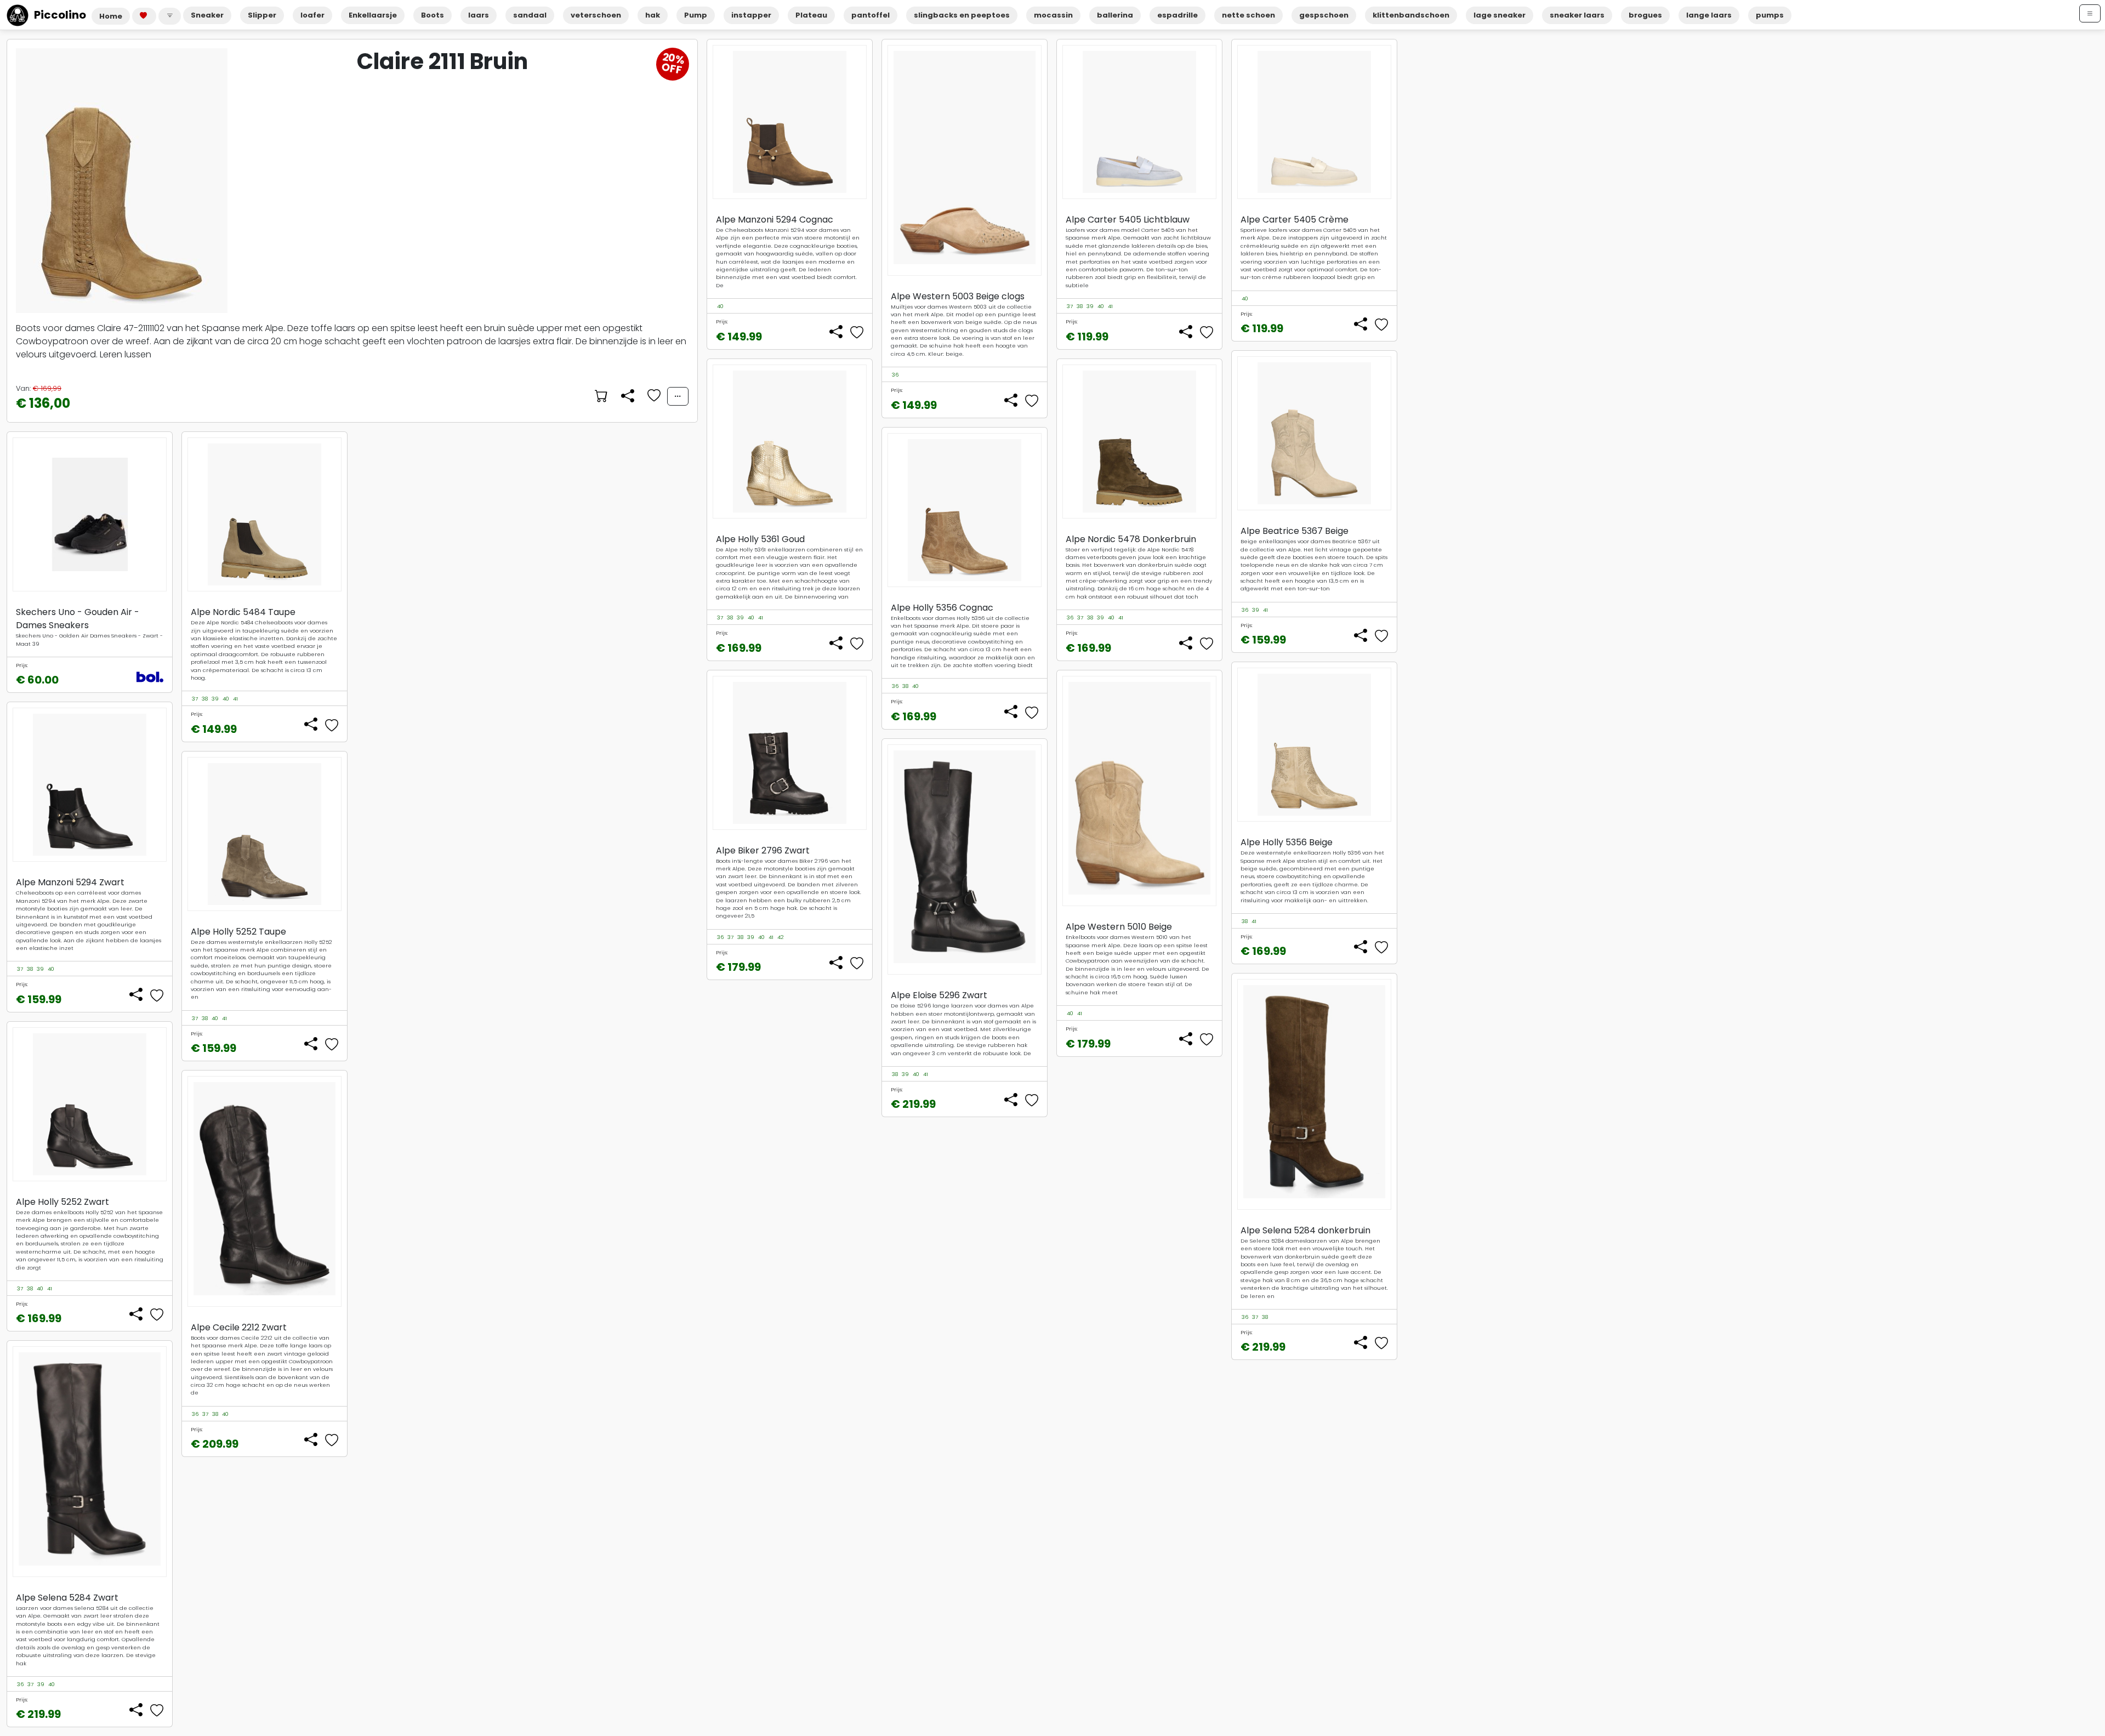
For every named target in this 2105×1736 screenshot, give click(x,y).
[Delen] (627, 396)
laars (479, 15)
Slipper (262, 15)
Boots (433, 15)
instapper (751, 15)
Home (111, 16)
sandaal (530, 15)
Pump (696, 15)
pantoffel (871, 15)
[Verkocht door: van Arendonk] (600, 396)
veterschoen (596, 15)
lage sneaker (1500, 15)
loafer (312, 15)
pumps (1770, 15)
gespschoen (1324, 15)
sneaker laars (1577, 15)
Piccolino (60, 15)
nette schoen (1248, 15)
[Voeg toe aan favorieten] (653, 396)
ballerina (1115, 15)
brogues (1645, 15)
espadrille (1177, 15)
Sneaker (207, 15)
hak (653, 15)
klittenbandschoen (1411, 15)
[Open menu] (2090, 13)
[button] (170, 16)
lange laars (1709, 15)
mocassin (1053, 15)
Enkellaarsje (373, 15)
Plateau (811, 15)
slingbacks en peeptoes (962, 15)
